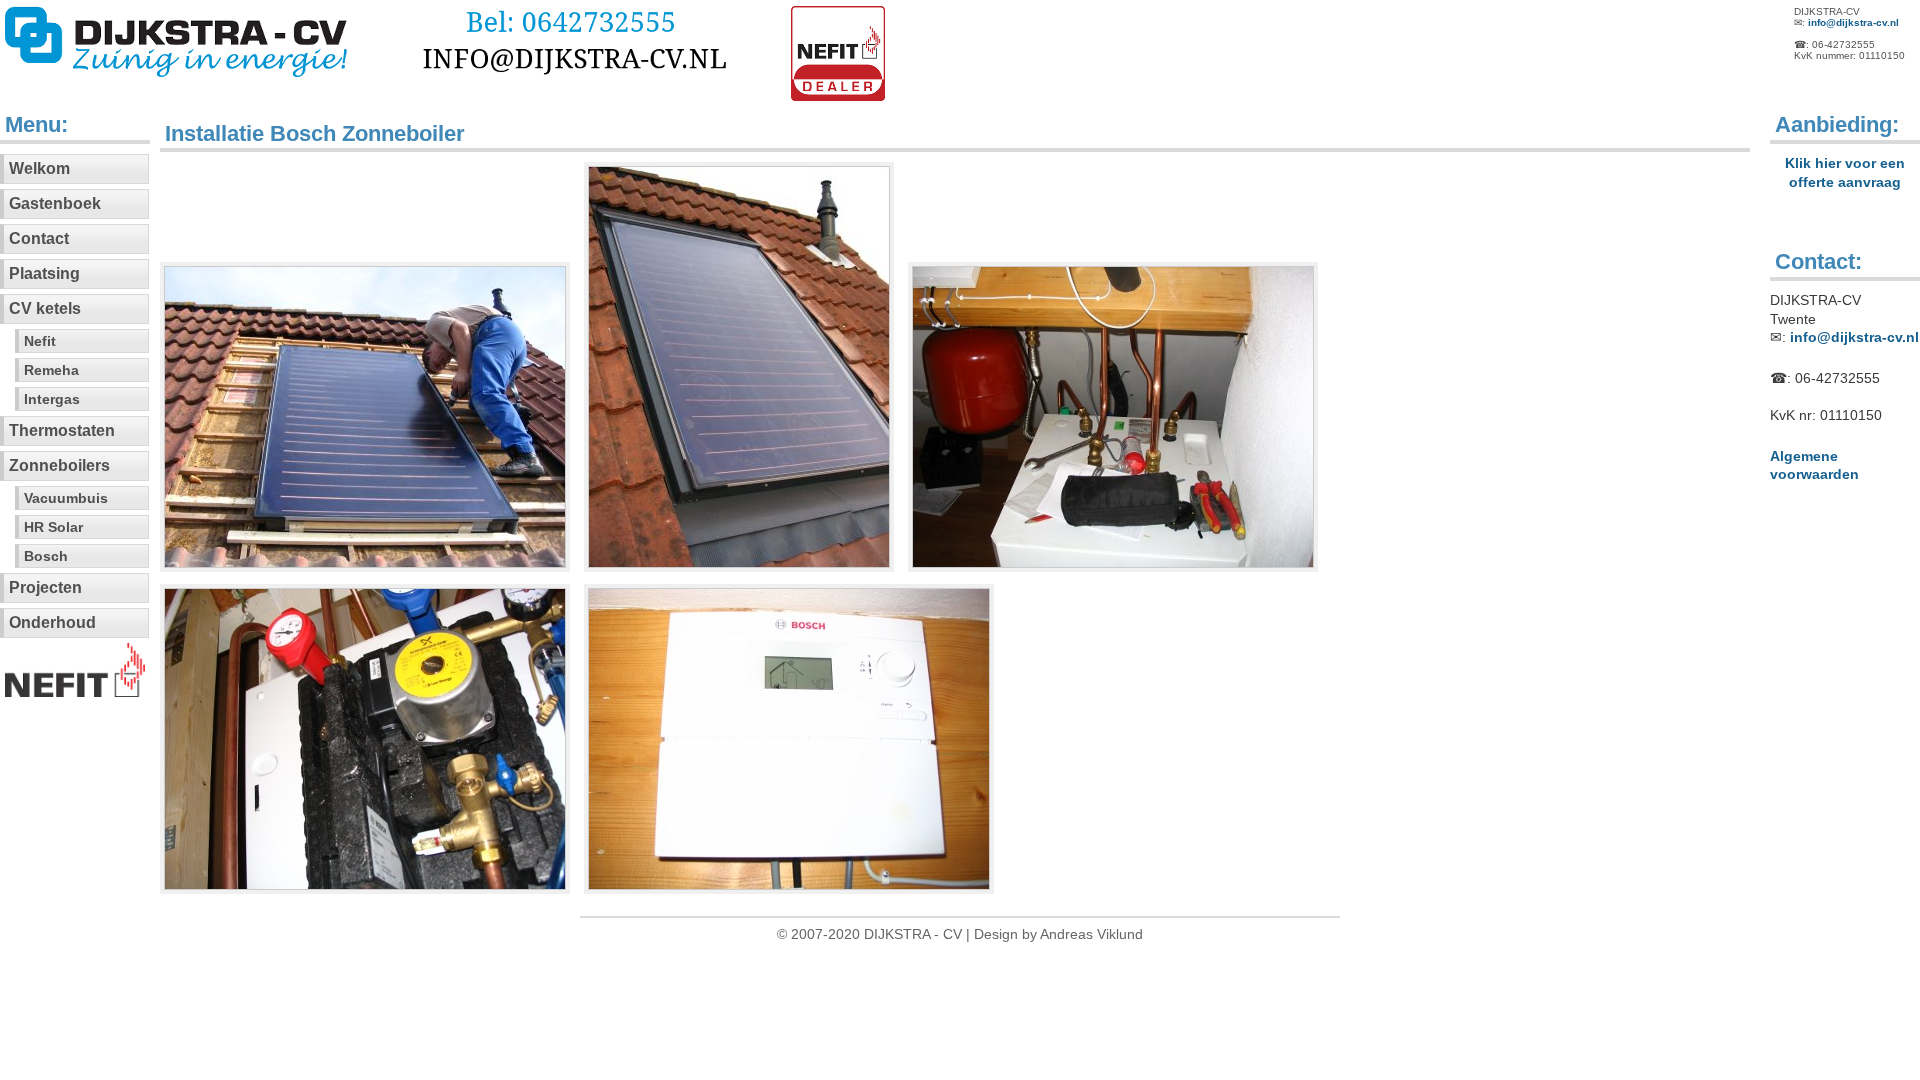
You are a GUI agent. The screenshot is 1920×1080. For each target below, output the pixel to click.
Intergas (52, 399)
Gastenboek (55, 203)
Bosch (46, 556)
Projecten (45, 587)
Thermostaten (62, 430)
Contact (39, 238)
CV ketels (45, 308)
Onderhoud (52, 622)
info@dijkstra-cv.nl (1853, 22)
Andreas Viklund (1091, 934)
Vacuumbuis (66, 498)
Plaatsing (44, 273)
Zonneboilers (59, 465)
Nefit (40, 341)
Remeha (51, 370)
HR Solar (53, 527)
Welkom (39, 168)
